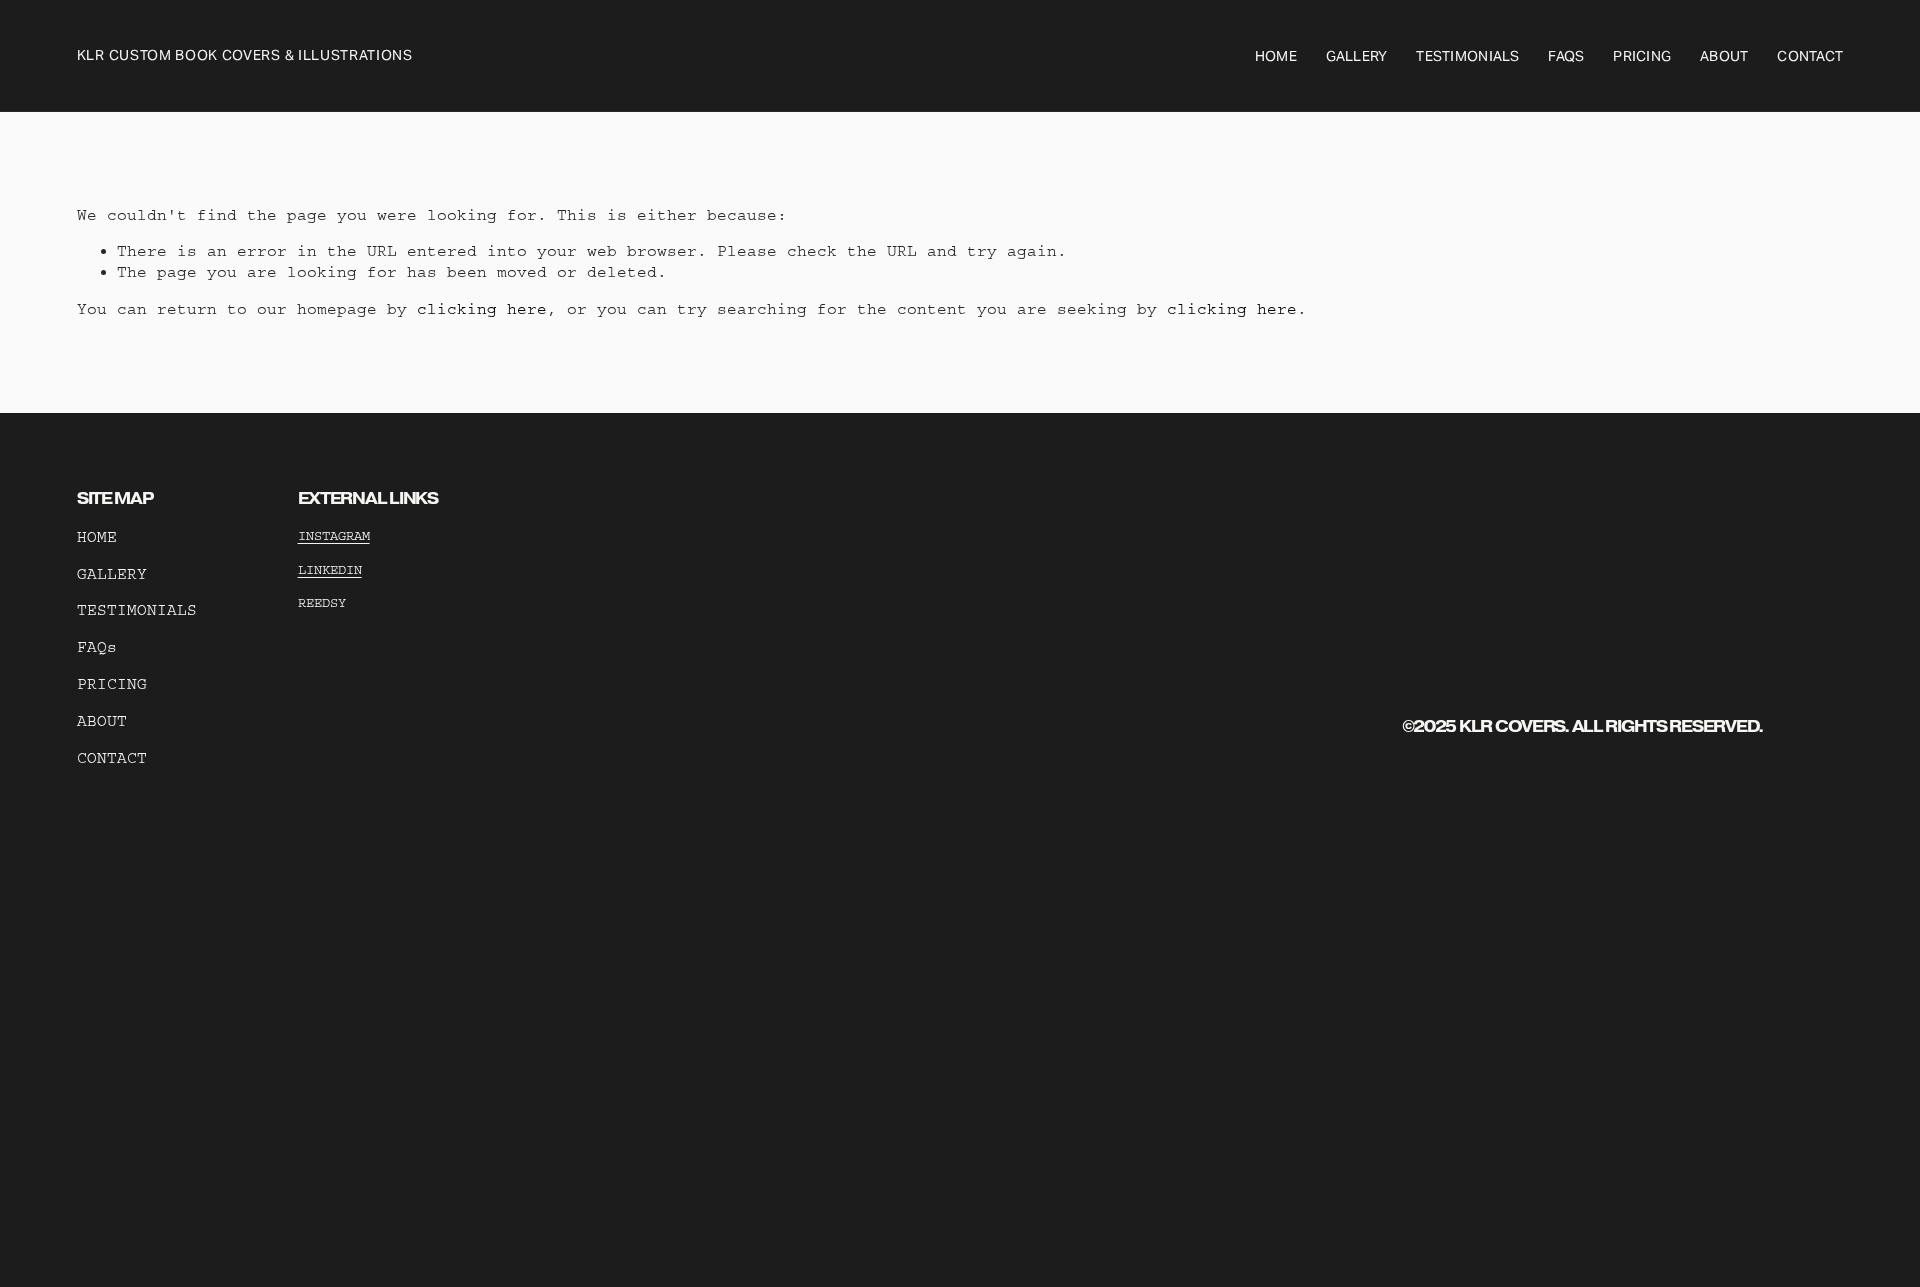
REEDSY (322, 602)
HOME (97, 537)
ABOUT (102, 721)
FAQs (97, 647)
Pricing (1642, 56)
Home (1276, 56)
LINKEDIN (330, 569)
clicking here (482, 309)
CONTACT (112, 758)
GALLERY (112, 574)
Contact (1810, 56)
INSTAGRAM (334, 535)
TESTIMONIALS (137, 610)
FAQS (1566, 56)
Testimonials (1467, 56)
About (1724, 56)
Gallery (1357, 56)
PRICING (112, 684)
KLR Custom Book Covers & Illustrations (245, 55)
